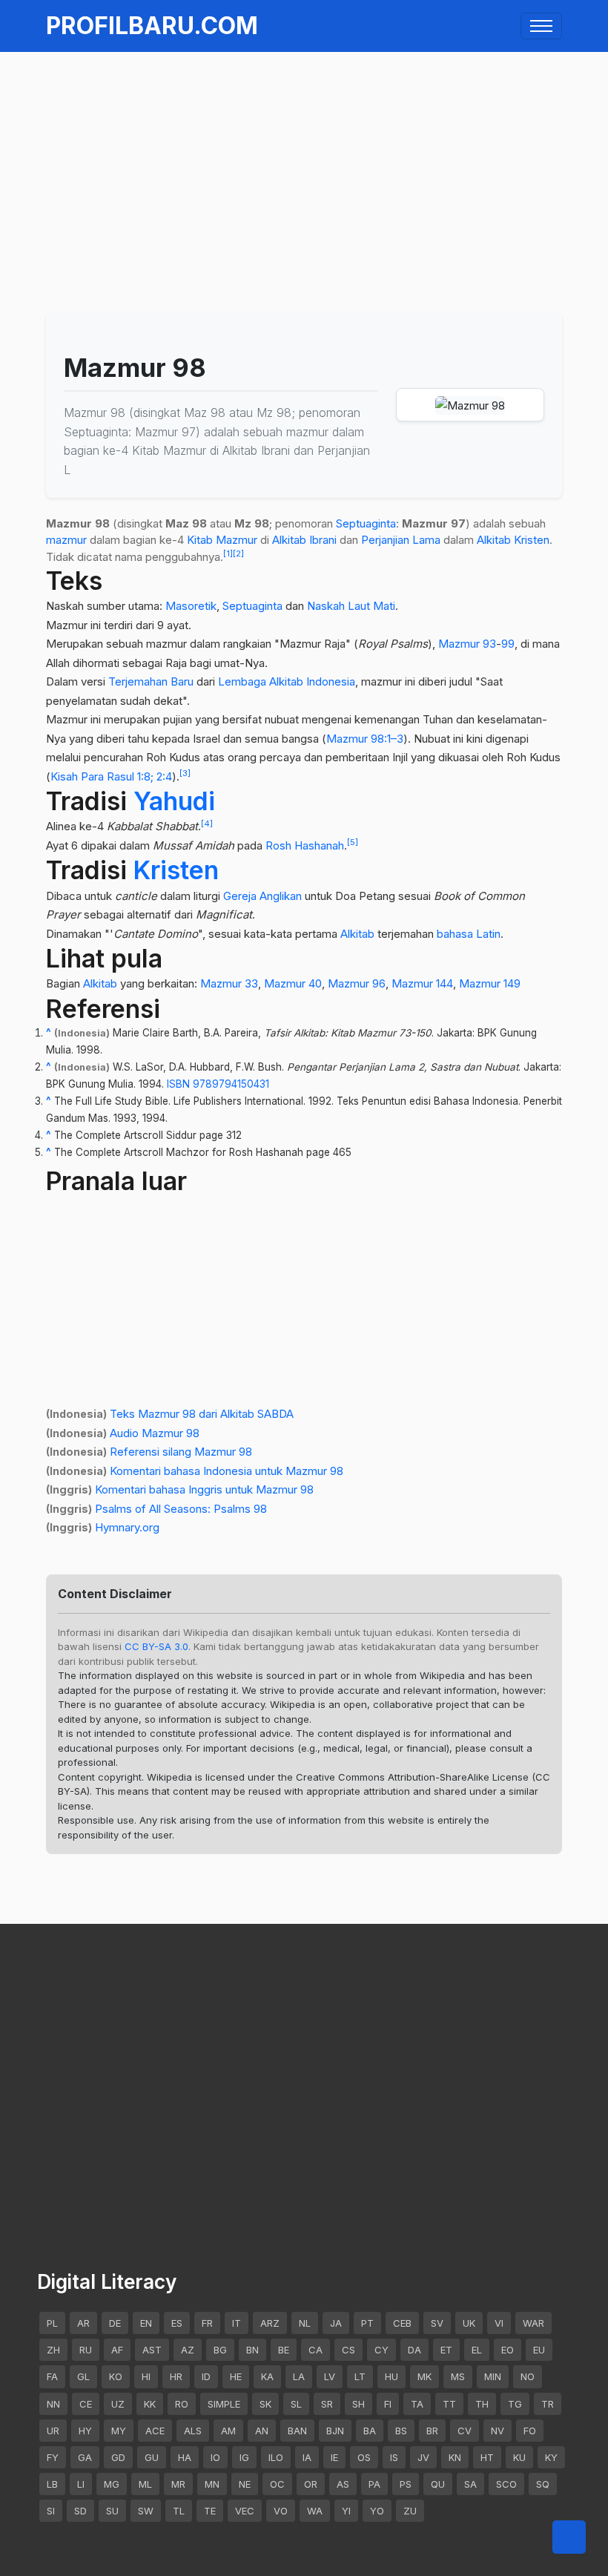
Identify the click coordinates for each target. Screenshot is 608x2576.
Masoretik (191, 606)
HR (176, 2376)
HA (185, 2457)
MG (112, 2484)
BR (432, 2431)
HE (236, 2376)
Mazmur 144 (422, 983)
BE (284, 2350)
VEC (245, 2511)
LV (330, 2376)
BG (220, 2350)
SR (327, 2404)
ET (446, 2350)
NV (498, 2431)
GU (152, 2457)
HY (85, 2431)
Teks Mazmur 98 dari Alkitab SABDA (202, 1414)
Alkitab (494, 540)
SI (51, 2511)
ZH (53, 2350)
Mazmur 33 (229, 983)
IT (237, 2323)
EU (539, 2350)
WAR (533, 2323)
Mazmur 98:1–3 (365, 739)
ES (177, 2323)
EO (508, 2350)
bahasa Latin (469, 934)
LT (360, 2376)
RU (86, 2350)
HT (487, 2457)
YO (377, 2511)
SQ (543, 2484)
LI (81, 2484)
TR (548, 2404)
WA (315, 2511)
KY (551, 2457)
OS (364, 2457)
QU (438, 2484)
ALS (193, 2431)
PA (374, 2484)
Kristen (532, 540)
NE (245, 2484)
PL (52, 2323)
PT (367, 2323)
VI (499, 2323)
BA (370, 2431)
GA (85, 2457)
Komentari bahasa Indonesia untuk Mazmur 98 (227, 1471)
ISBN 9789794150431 (218, 1084)
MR (178, 2484)
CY (381, 2350)
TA (417, 2404)
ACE (155, 2431)
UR (53, 2431)
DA (414, 2350)
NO (528, 2376)
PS (406, 2484)
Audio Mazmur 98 (155, 1433)
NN (53, 2404)
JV (423, 2457)
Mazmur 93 (467, 644)
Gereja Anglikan (262, 896)
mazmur (66, 540)
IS (394, 2457)
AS (343, 2484)
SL (296, 2404)
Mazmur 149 (490, 983)
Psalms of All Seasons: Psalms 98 (181, 1509)
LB (52, 2484)
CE (86, 2404)
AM (228, 2431)
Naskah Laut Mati (351, 606)
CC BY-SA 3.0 (156, 1646)
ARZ (270, 2323)
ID (206, 2376)
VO (281, 2511)
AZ (188, 2350)
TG (515, 2404)
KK (150, 2404)
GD (118, 2457)
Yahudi (174, 801)
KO (116, 2376)
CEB (402, 2323)
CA (315, 2350)
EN (146, 2323)
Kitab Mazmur (222, 540)
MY (119, 2431)
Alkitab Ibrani (304, 540)
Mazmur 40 (293, 983)
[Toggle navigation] (541, 26)
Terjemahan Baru (151, 681)
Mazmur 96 (357, 983)
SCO (506, 2484)
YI (346, 2511)
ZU (410, 2511)
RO (182, 2404)
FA (52, 2376)
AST (152, 2350)
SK (265, 2404)
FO (530, 2431)
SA (470, 2484)
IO (215, 2457)
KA (267, 2376)
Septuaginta (366, 523)
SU (112, 2511)
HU (391, 2376)
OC (277, 2484)
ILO (276, 2457)
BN (252, 2350)
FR (207, 2323)
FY (53, 2457)
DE (115, 2323)
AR (83, 2323)
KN (455, 2457)
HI (146, 2376)
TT (449, 2404)
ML (145, 2484)
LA (299, 2376)
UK (469, 2323)
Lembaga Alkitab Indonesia (287, 681)
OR (311, 2484)
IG (244, 2457)
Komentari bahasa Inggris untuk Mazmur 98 (204, 1489)
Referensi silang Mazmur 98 (181, 1452)
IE (334, 2457)
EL (477, 2350)
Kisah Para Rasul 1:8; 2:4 (111, 776)
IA (307, 2457)
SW (146, 2511)
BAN (297, 2431)
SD (80, 2511)
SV (437, 2323)
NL (305, 2323)
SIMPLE (224, 2404)
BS (401, 2431)
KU (519, 2457)
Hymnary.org (127, 1527)
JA (336, 2323)
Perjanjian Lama (401, 540)
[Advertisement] (304, 155)
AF (117, 2350)
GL (83, 2376)
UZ (118, 2404)
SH (358, 2404)
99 (508, 644)
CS (348, 2350)
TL (179, 2511)
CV (465, 2431)
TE (210, 2511)
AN (262, 2431)
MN (212, 2484)
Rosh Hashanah (305, 845)
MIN (493, 2376)
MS (458, 2376)
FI (388, 2404)
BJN (335, 2431)
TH (482, 2404)
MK (424, 2376)
